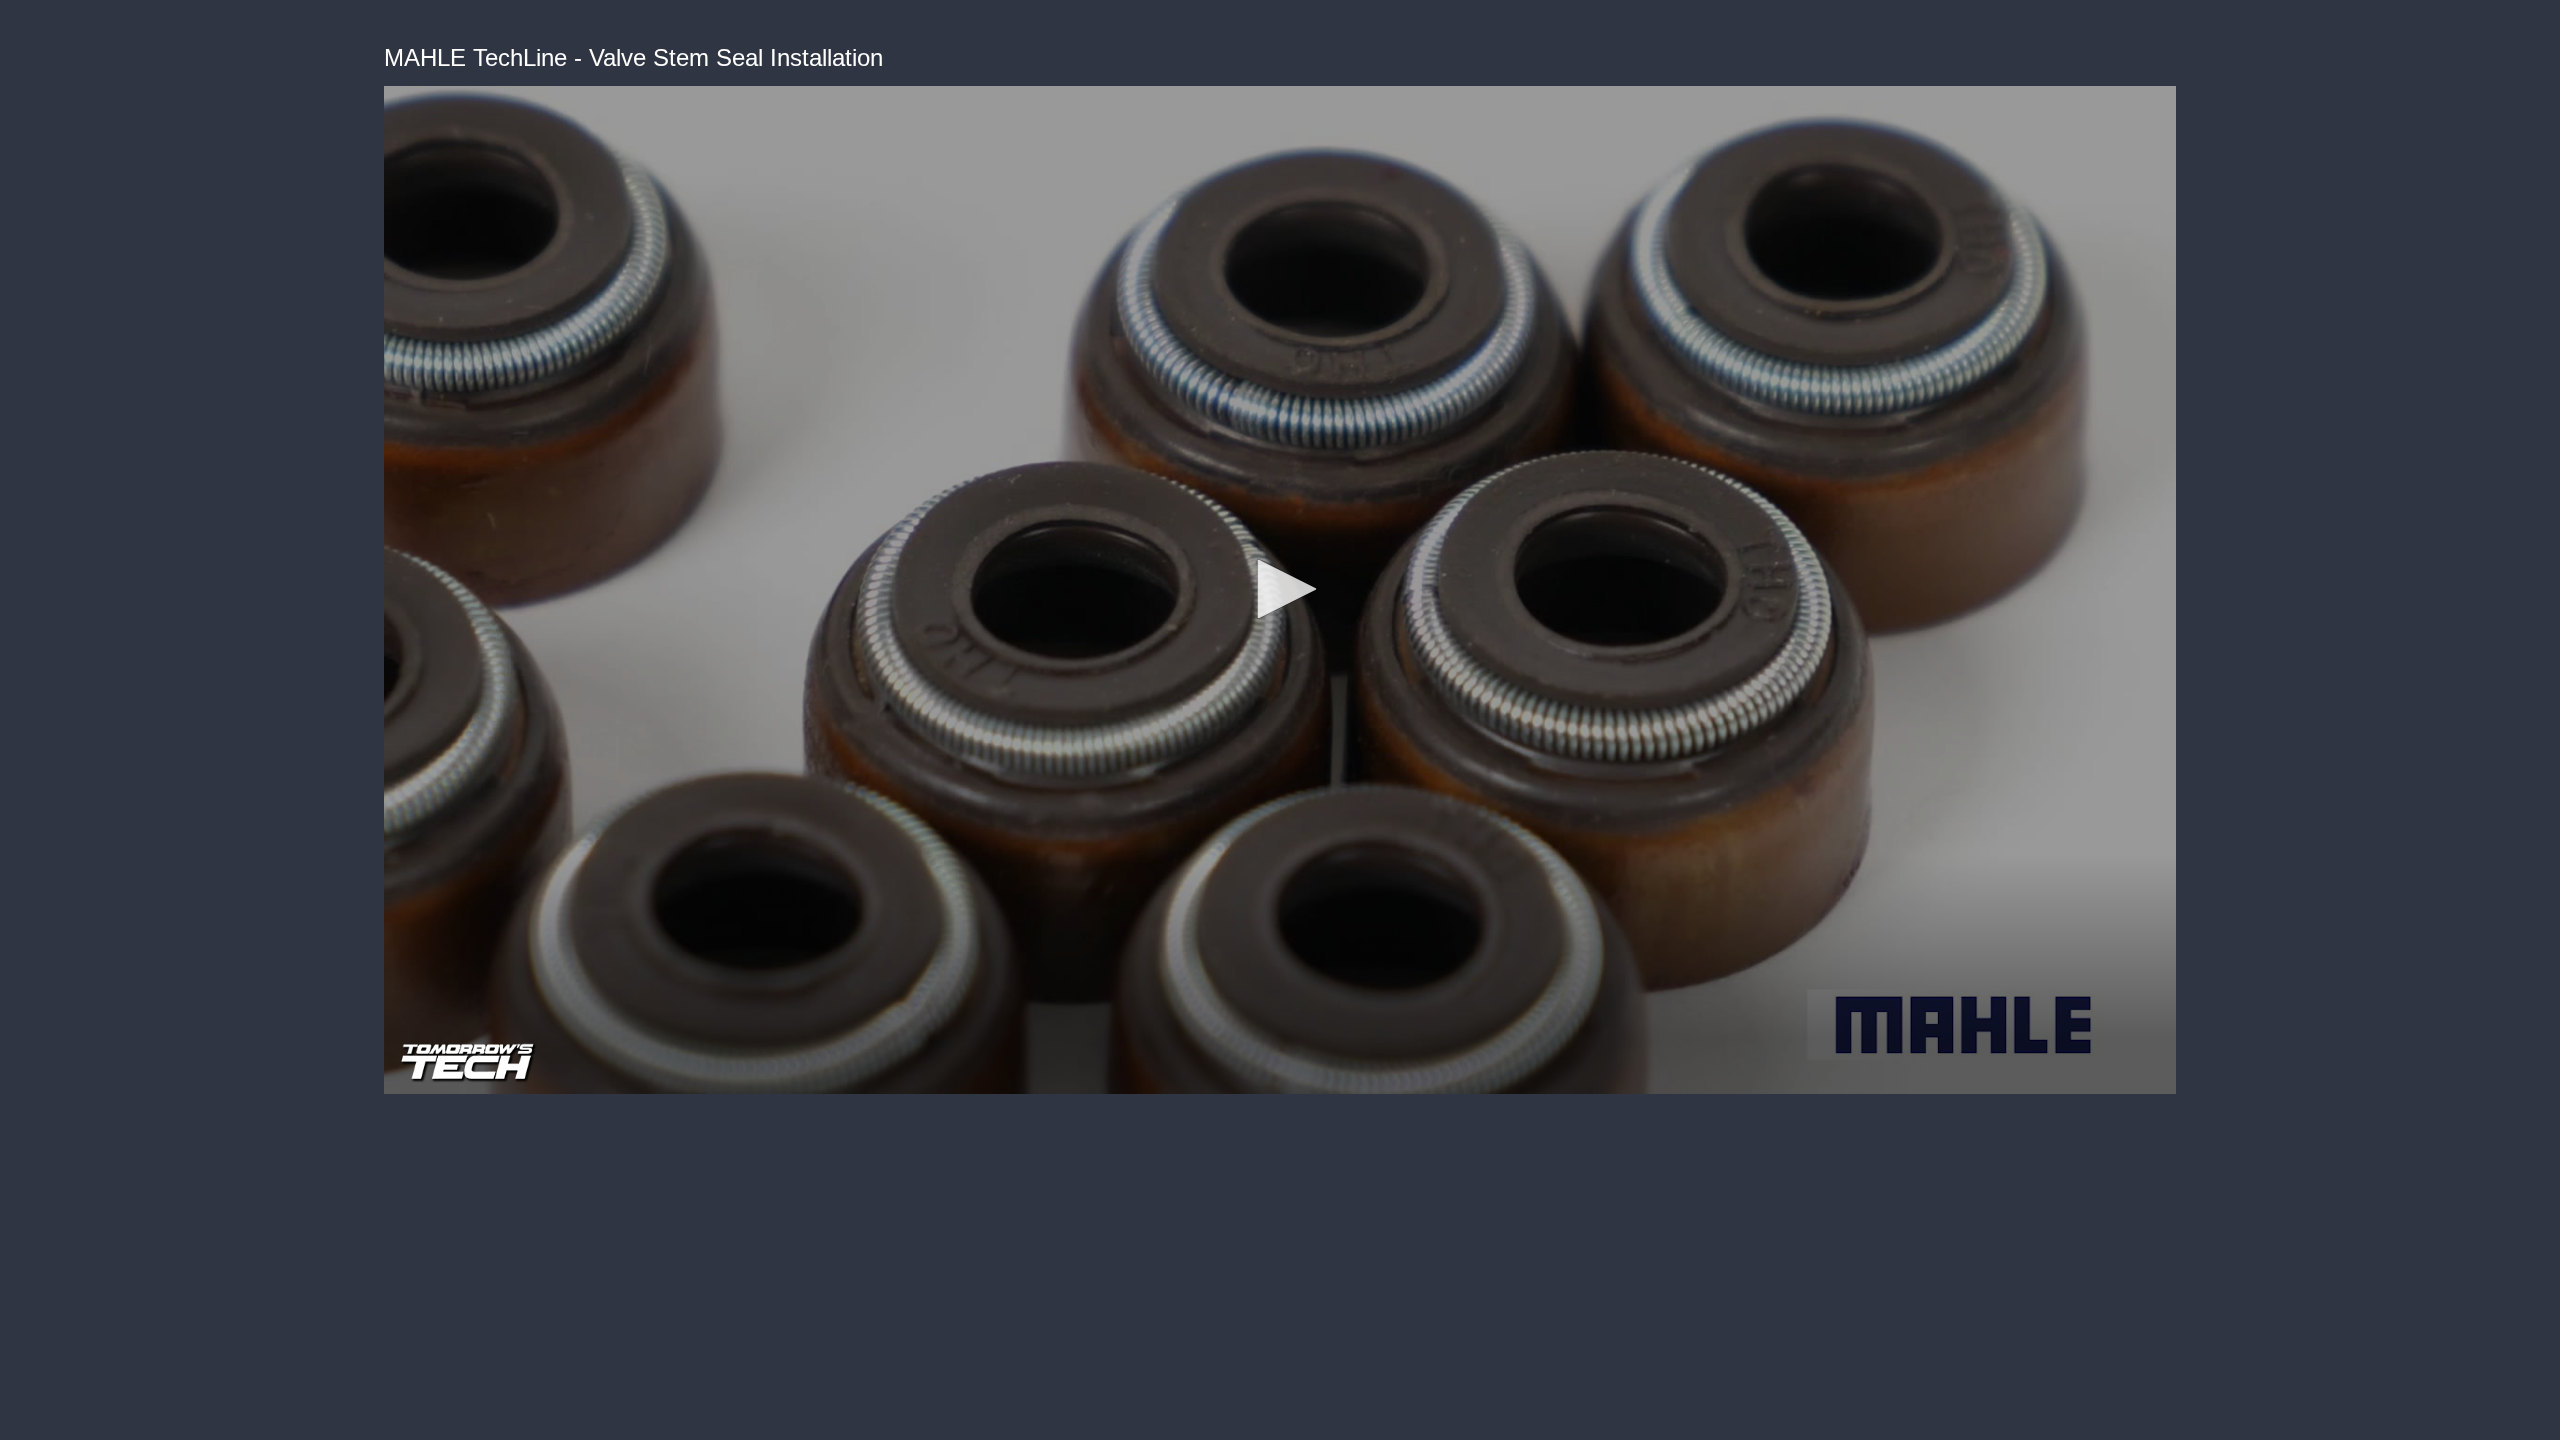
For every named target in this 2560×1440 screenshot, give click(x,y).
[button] (1280, 589)
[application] (1280, 590)
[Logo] (528, 1062)
